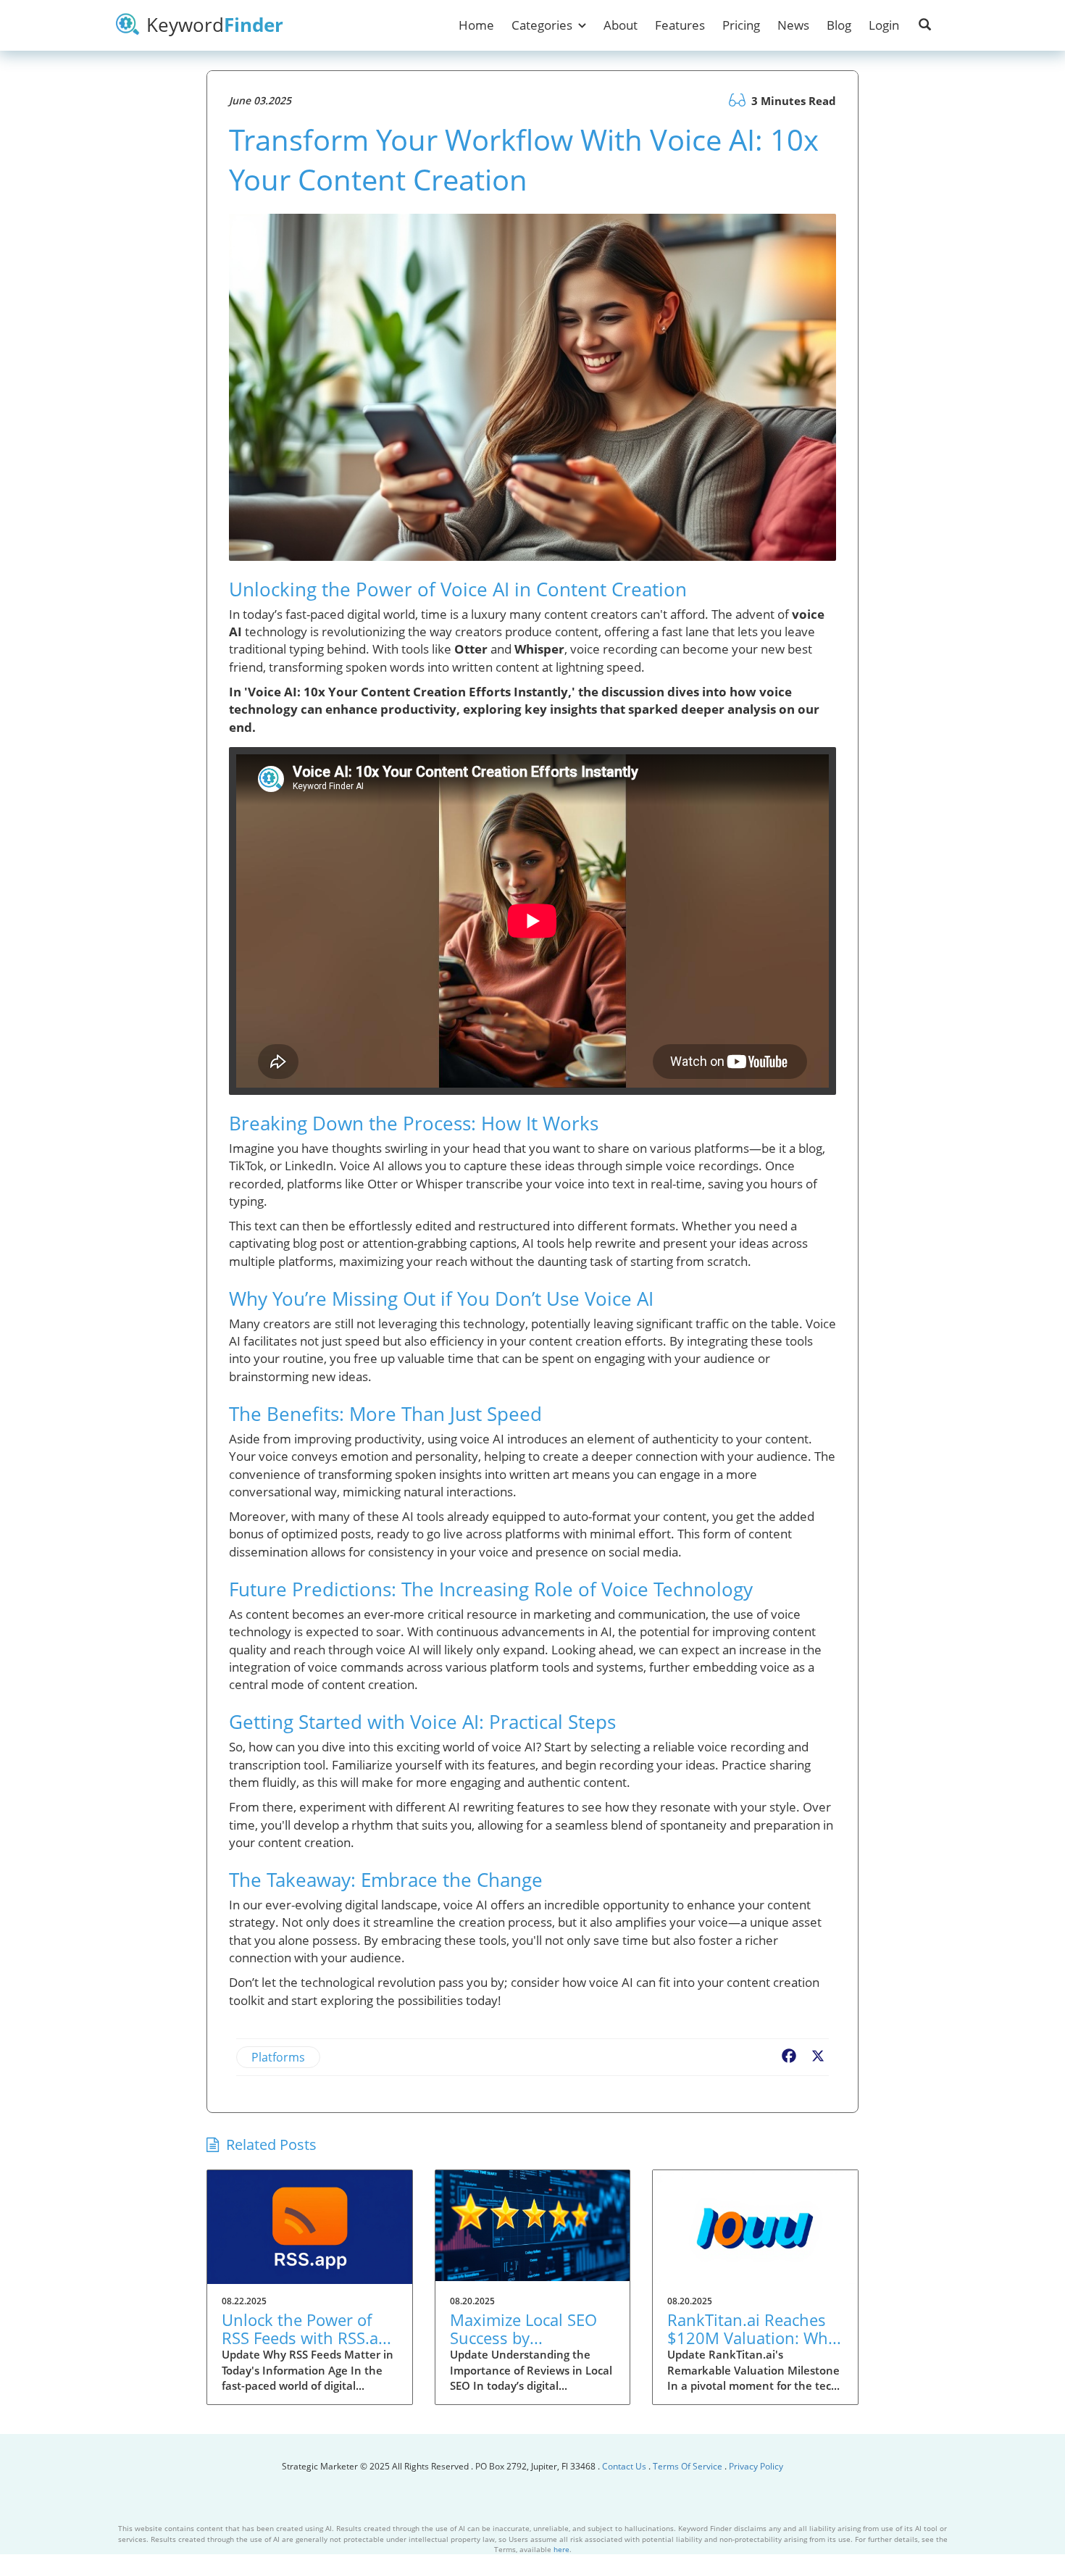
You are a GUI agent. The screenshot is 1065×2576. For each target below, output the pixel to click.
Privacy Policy (756, 2466)
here (561, 2549)
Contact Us (625, 2466)
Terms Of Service (688, 2466)
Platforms (278, 2057)
